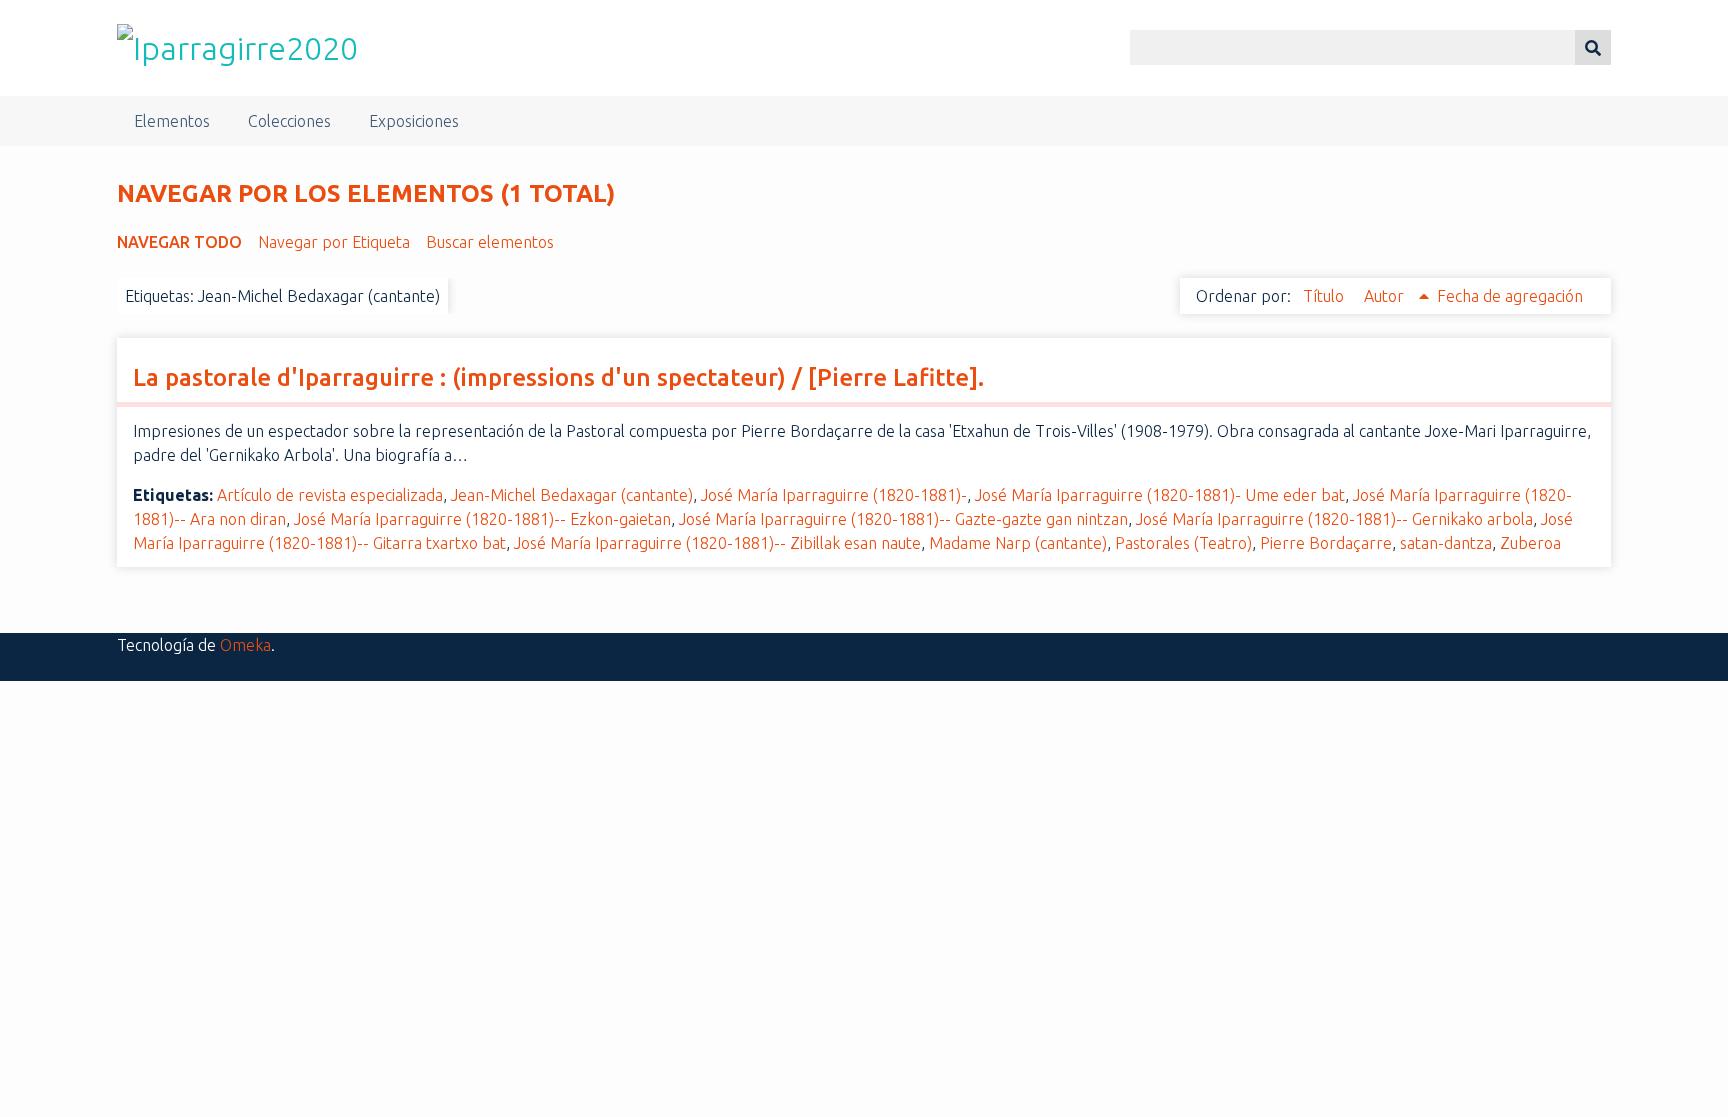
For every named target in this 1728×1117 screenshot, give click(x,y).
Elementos (172, 121)
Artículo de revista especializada (330, 495)
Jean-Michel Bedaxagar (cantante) (572, 495)
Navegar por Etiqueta (334, 242)
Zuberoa (1530, 543)
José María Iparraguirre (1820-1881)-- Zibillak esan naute (717, 543)
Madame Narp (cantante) (1018, 543)
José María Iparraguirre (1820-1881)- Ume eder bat (1160, 495)
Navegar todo (179, 242)
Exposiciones (414, 121)
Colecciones (289, 121)
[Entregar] (1593, 47)
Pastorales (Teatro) (1183, 543)
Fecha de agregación (1510, 296)
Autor (1386, 296)
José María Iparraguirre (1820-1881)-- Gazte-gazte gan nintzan (903, 519)
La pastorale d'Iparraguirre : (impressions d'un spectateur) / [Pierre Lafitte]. (558, 377)
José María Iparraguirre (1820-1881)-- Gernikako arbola (1334, 519)
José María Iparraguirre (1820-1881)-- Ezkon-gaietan (482, 519)
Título (1325, 296)
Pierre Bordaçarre (1326, 543)
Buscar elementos (490, 242)
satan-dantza (1446, 543)
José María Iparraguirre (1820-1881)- (834, 495)
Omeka (245, 645)
